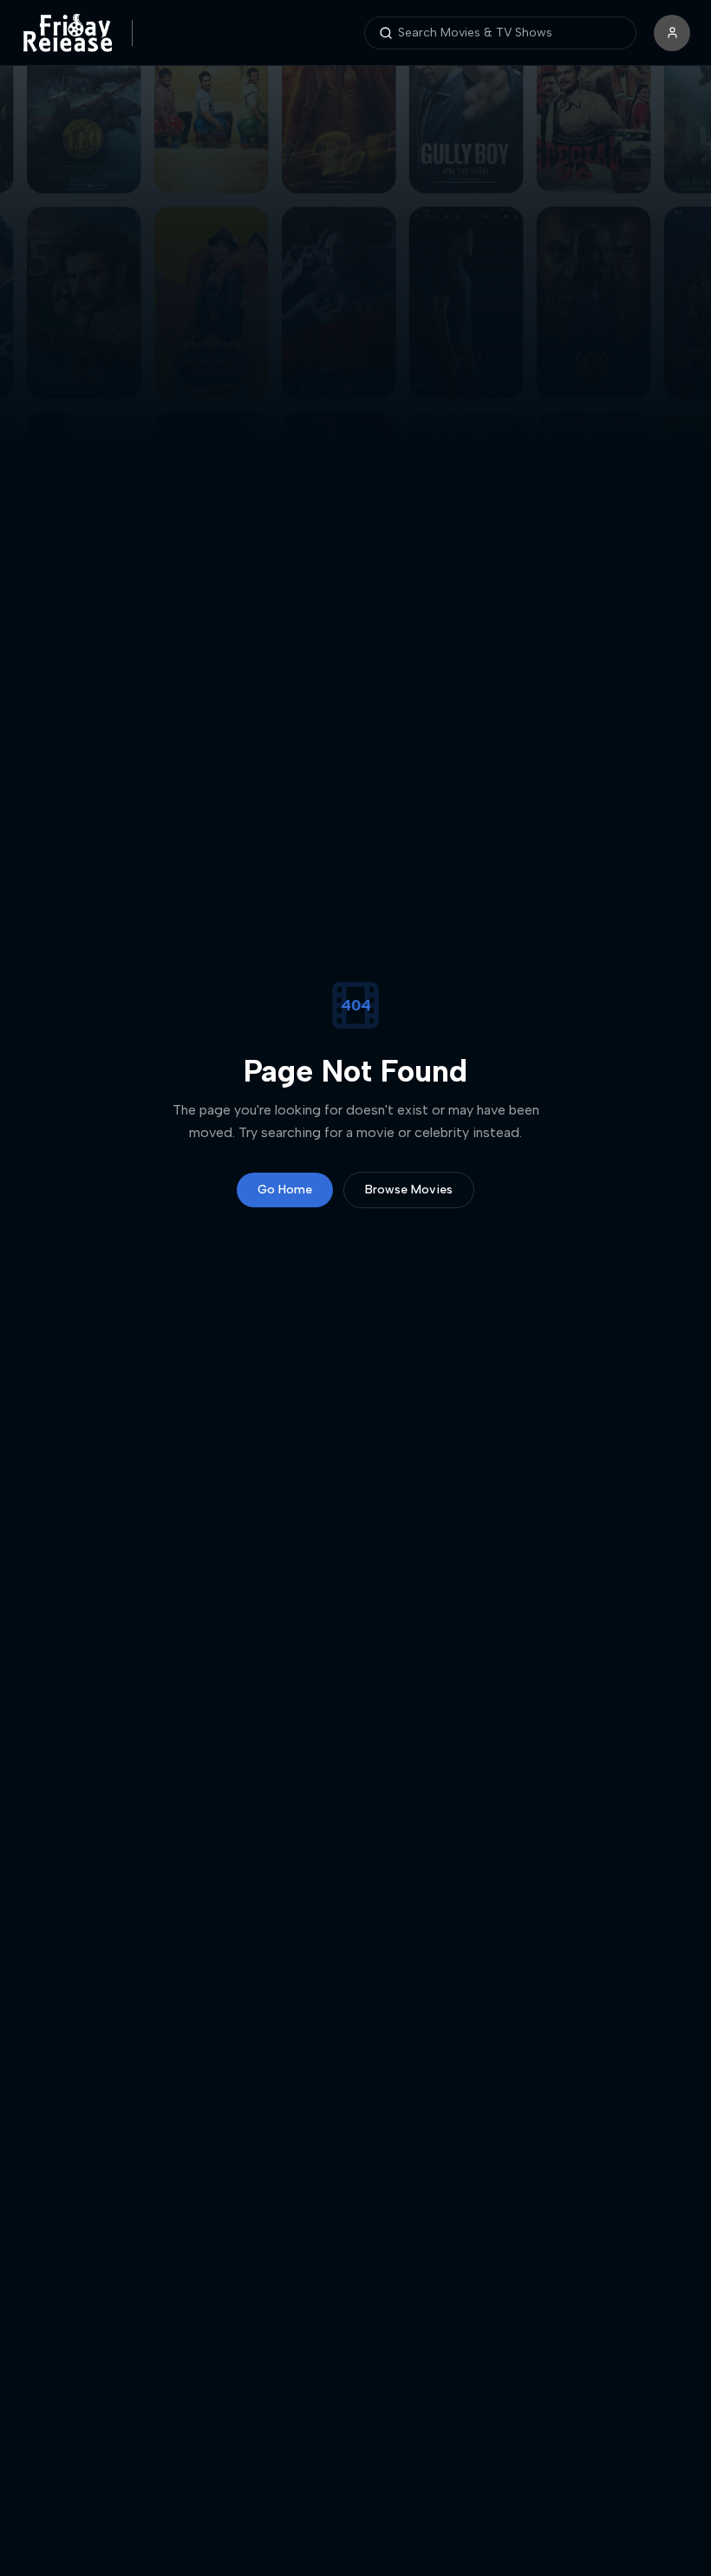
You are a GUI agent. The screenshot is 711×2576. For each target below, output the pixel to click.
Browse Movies (409, 1190)
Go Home (285, 1190)
